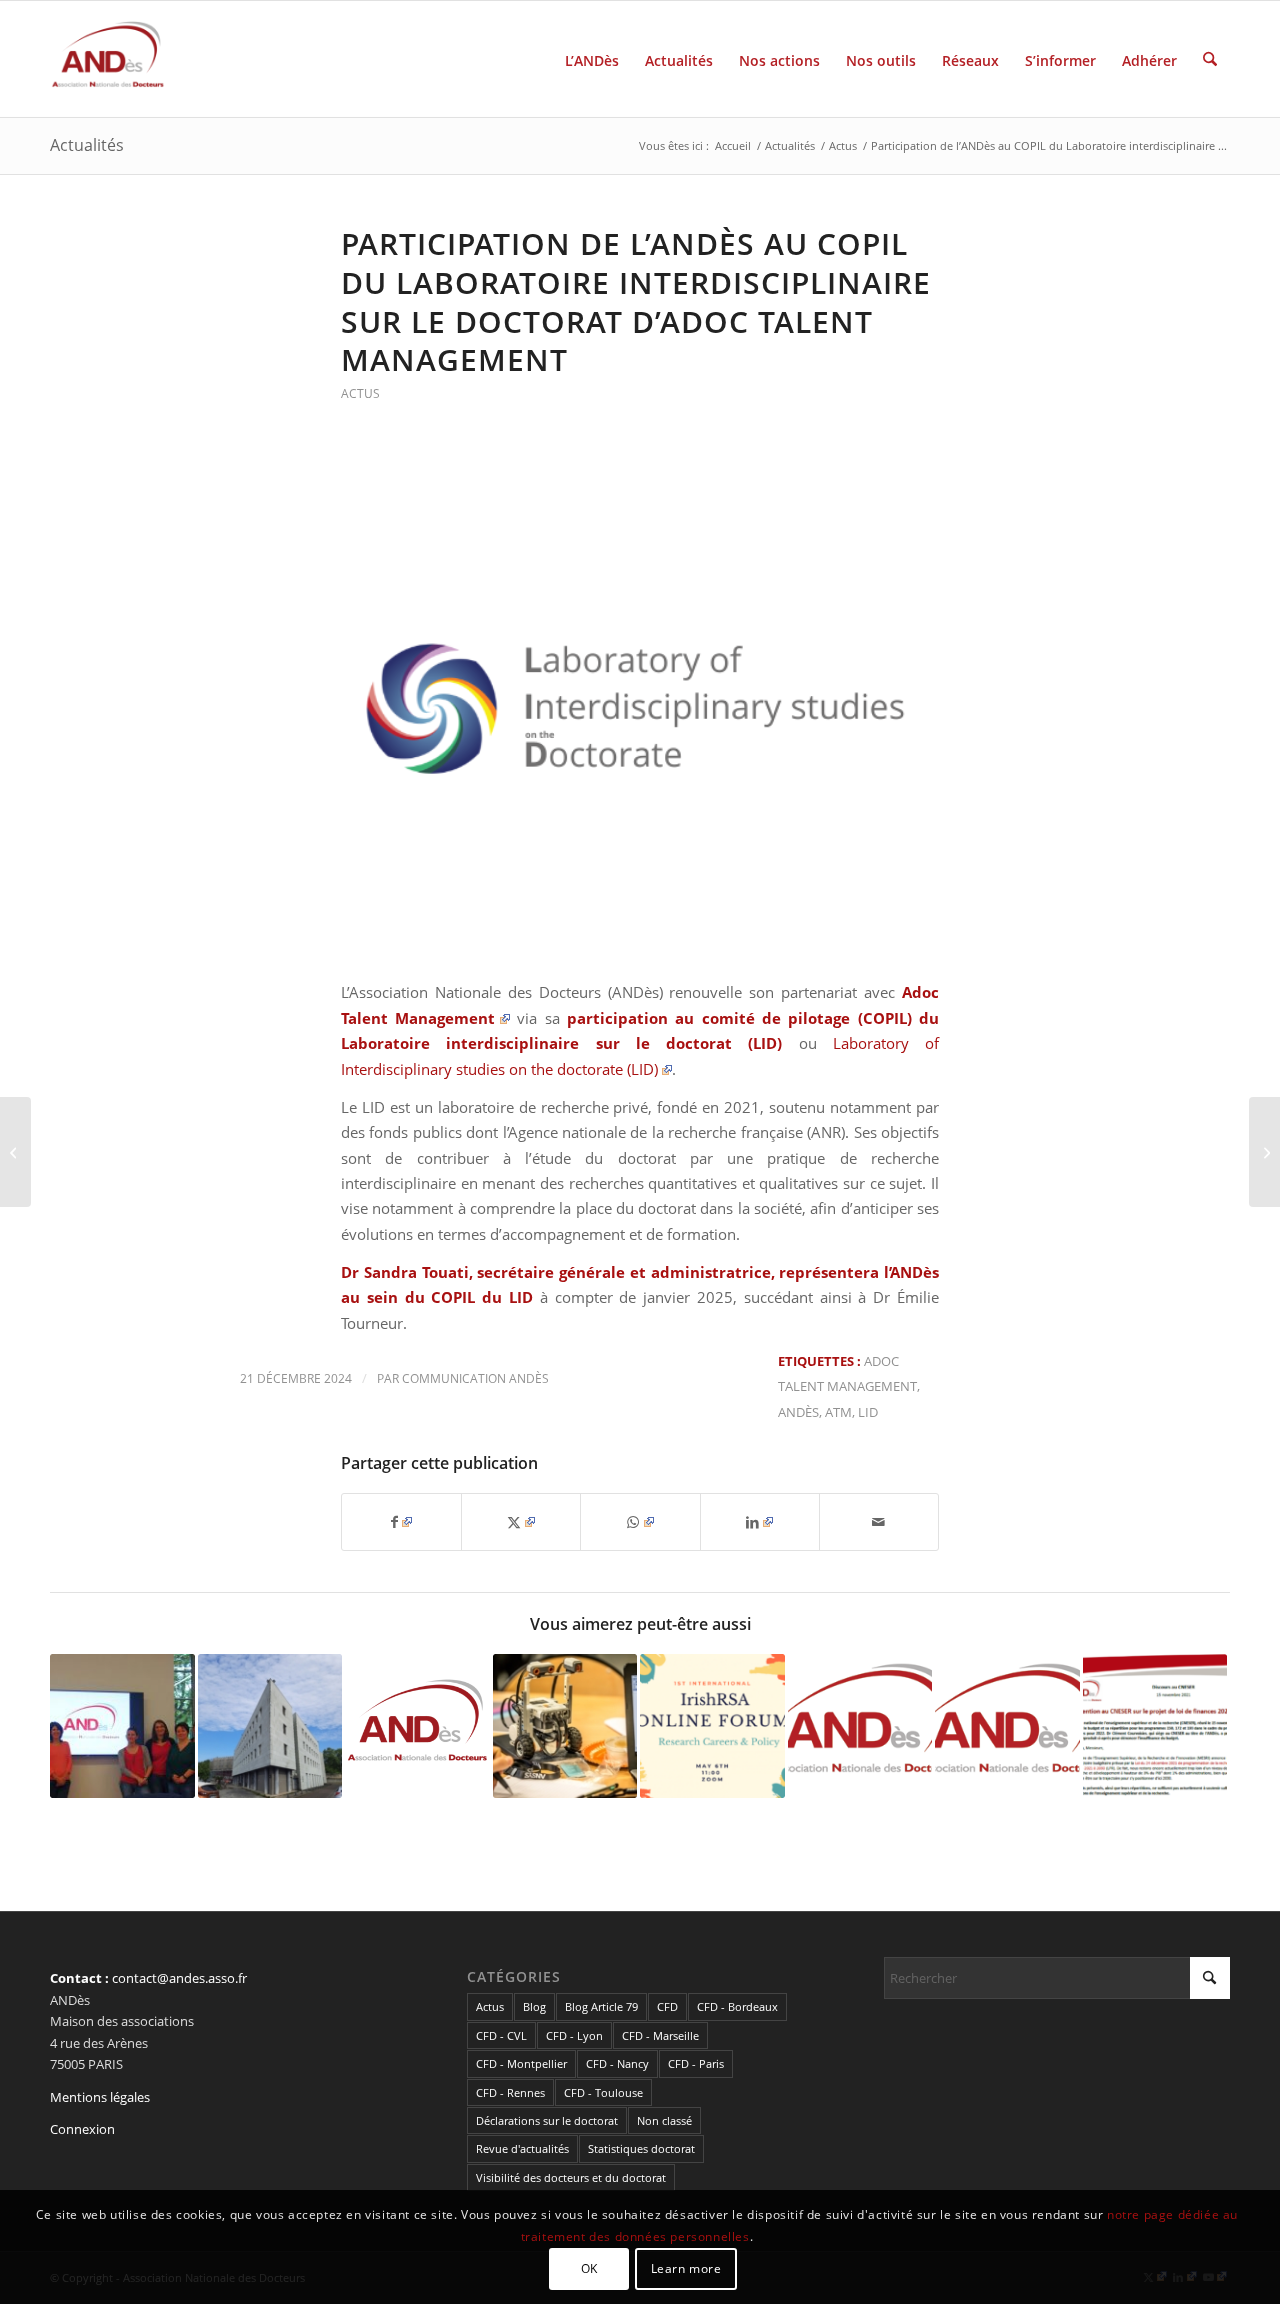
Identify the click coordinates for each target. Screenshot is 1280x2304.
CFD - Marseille (660, 2035)
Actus (360, 393)
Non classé (664, 2120)
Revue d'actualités (522, 2148)
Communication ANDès (475, 1378)
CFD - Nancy (617, 2063)
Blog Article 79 (601, 2006)
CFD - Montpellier (521, 2063)
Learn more (686, 2268)
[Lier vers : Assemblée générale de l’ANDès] (860, 1718)
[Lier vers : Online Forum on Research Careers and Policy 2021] (712, 1726)
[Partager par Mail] (879, 1522)
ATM (838, 1412)
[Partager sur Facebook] (401, 1522)
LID (868, 1412)
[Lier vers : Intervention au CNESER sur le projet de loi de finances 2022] (1155, 1726)
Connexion (82, 2129)
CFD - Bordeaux (737, 2006)
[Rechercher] (1210, 59)
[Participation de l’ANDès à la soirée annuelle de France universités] (15, 1152)
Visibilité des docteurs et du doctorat (571, 2177)
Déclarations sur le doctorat (547, 2120)
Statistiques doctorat (641, 2148)
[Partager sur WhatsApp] (640, 1522)
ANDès (798, 1412)
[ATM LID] (640, 705)
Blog (534, 2006)
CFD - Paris (696, 2063)
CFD (667, 2006)
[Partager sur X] (521, 1522)
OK (589, 2268)
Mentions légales (100, 2097)
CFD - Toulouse (603, 2092)
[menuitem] (592, 59)
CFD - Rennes (510, 2092)
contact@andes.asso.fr (179, 1978)
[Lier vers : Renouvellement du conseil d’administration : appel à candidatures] (417, 1726)
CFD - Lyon (574, 2035)
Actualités (87, 145)
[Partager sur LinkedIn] (760, 1522)
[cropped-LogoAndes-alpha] (108, 59)
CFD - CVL (501, 2035)
